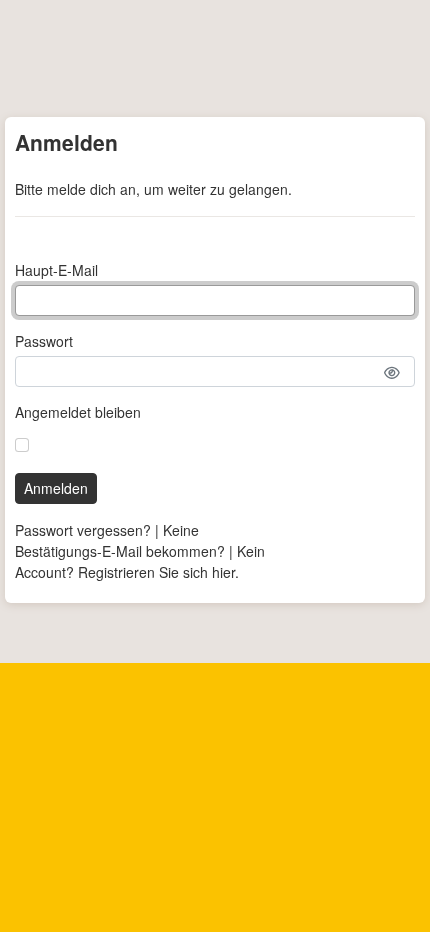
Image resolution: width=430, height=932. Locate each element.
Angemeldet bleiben (78, 412)
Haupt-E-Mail (56, 270)
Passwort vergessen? (83, 530)
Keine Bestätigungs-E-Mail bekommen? (120, 540)
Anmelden (56, 488)
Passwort (44, 341)
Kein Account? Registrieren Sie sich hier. (140, 561)
